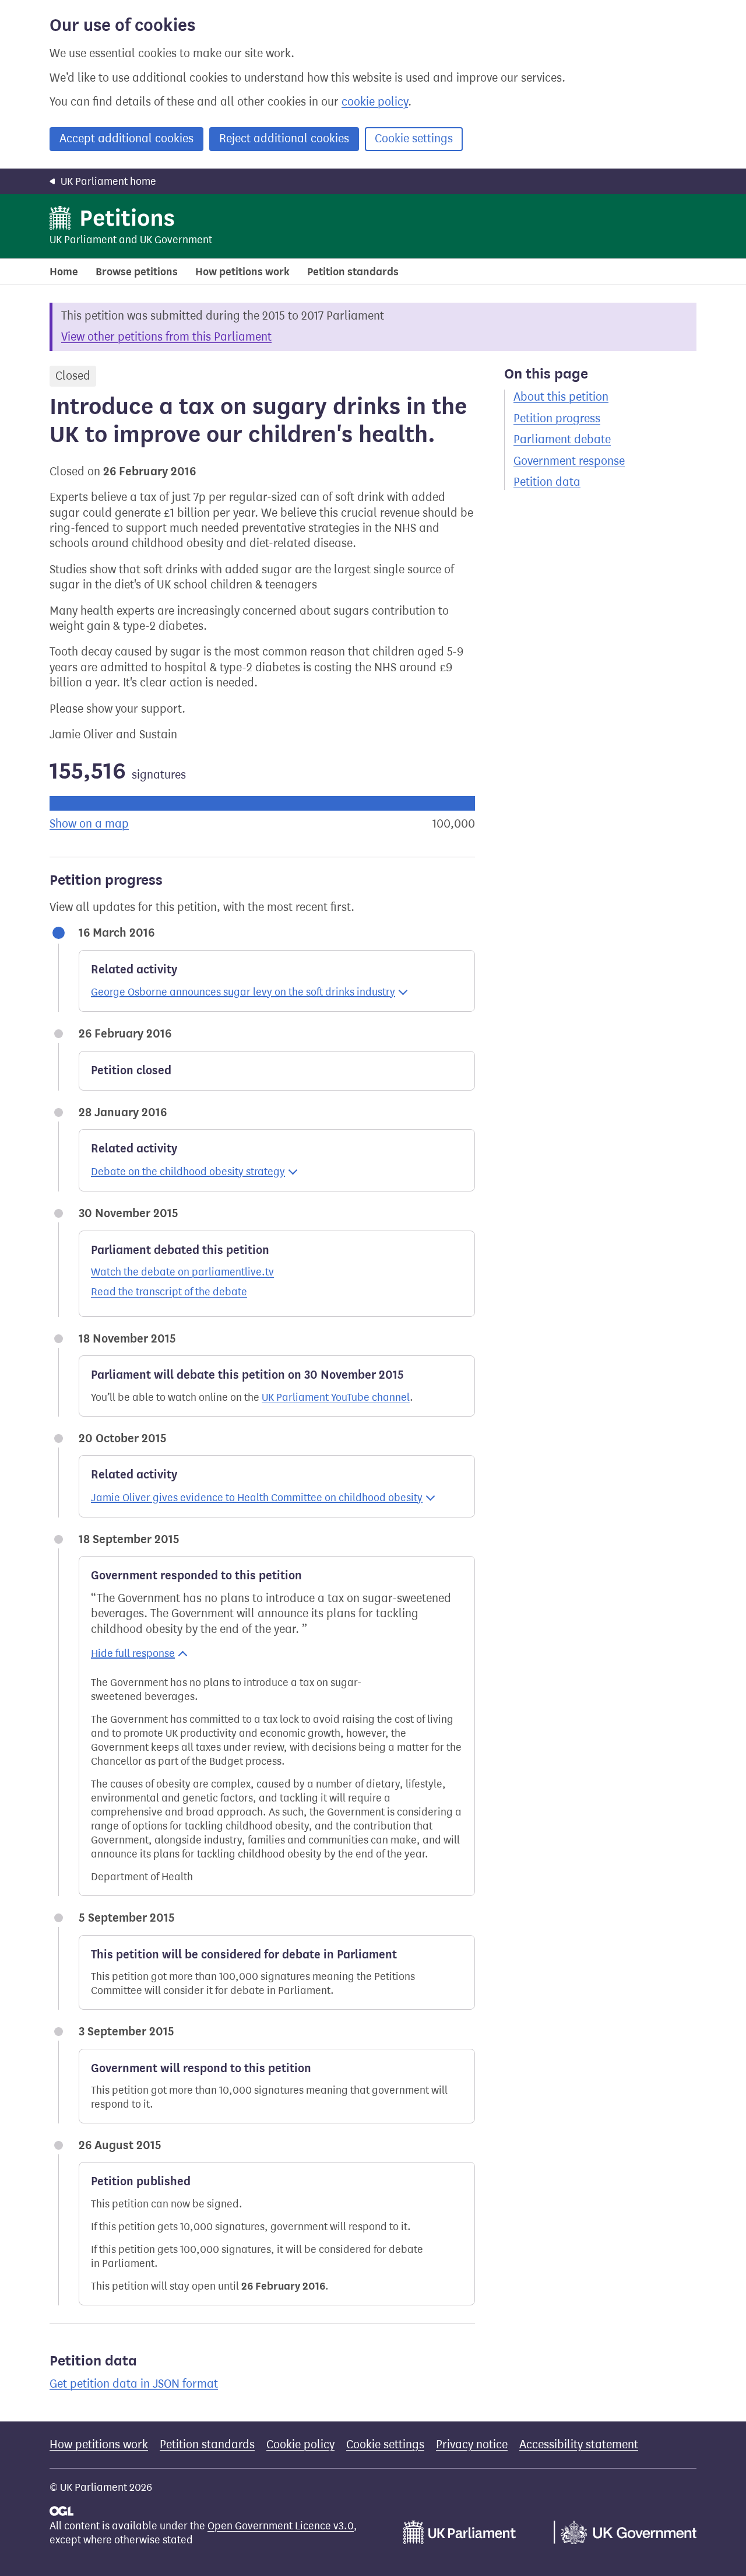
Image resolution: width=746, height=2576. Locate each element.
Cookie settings (414, 139)
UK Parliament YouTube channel (336, 1397)
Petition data (547, 482)
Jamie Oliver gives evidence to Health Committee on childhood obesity (257, 1498)
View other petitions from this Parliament (166, 337)
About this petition (561, 397)
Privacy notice (472, 2444)
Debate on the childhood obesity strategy (188, 1172)
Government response (569, 461)
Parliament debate (562, 439)
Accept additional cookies (126, 139)
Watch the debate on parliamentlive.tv (182, 1272)
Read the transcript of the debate (169, 1292)
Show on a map (89, 824)
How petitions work (242, 272)
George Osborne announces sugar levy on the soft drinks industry (243, 992)
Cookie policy (300, 2444)
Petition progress (557, 418)
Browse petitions (137, 272)
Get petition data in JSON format (134, 2384)
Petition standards (353, 272)
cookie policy (375, 102)
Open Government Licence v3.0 (281, 2526)
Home (64, 272)
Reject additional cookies (284, 139)
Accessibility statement (579, 2444)
